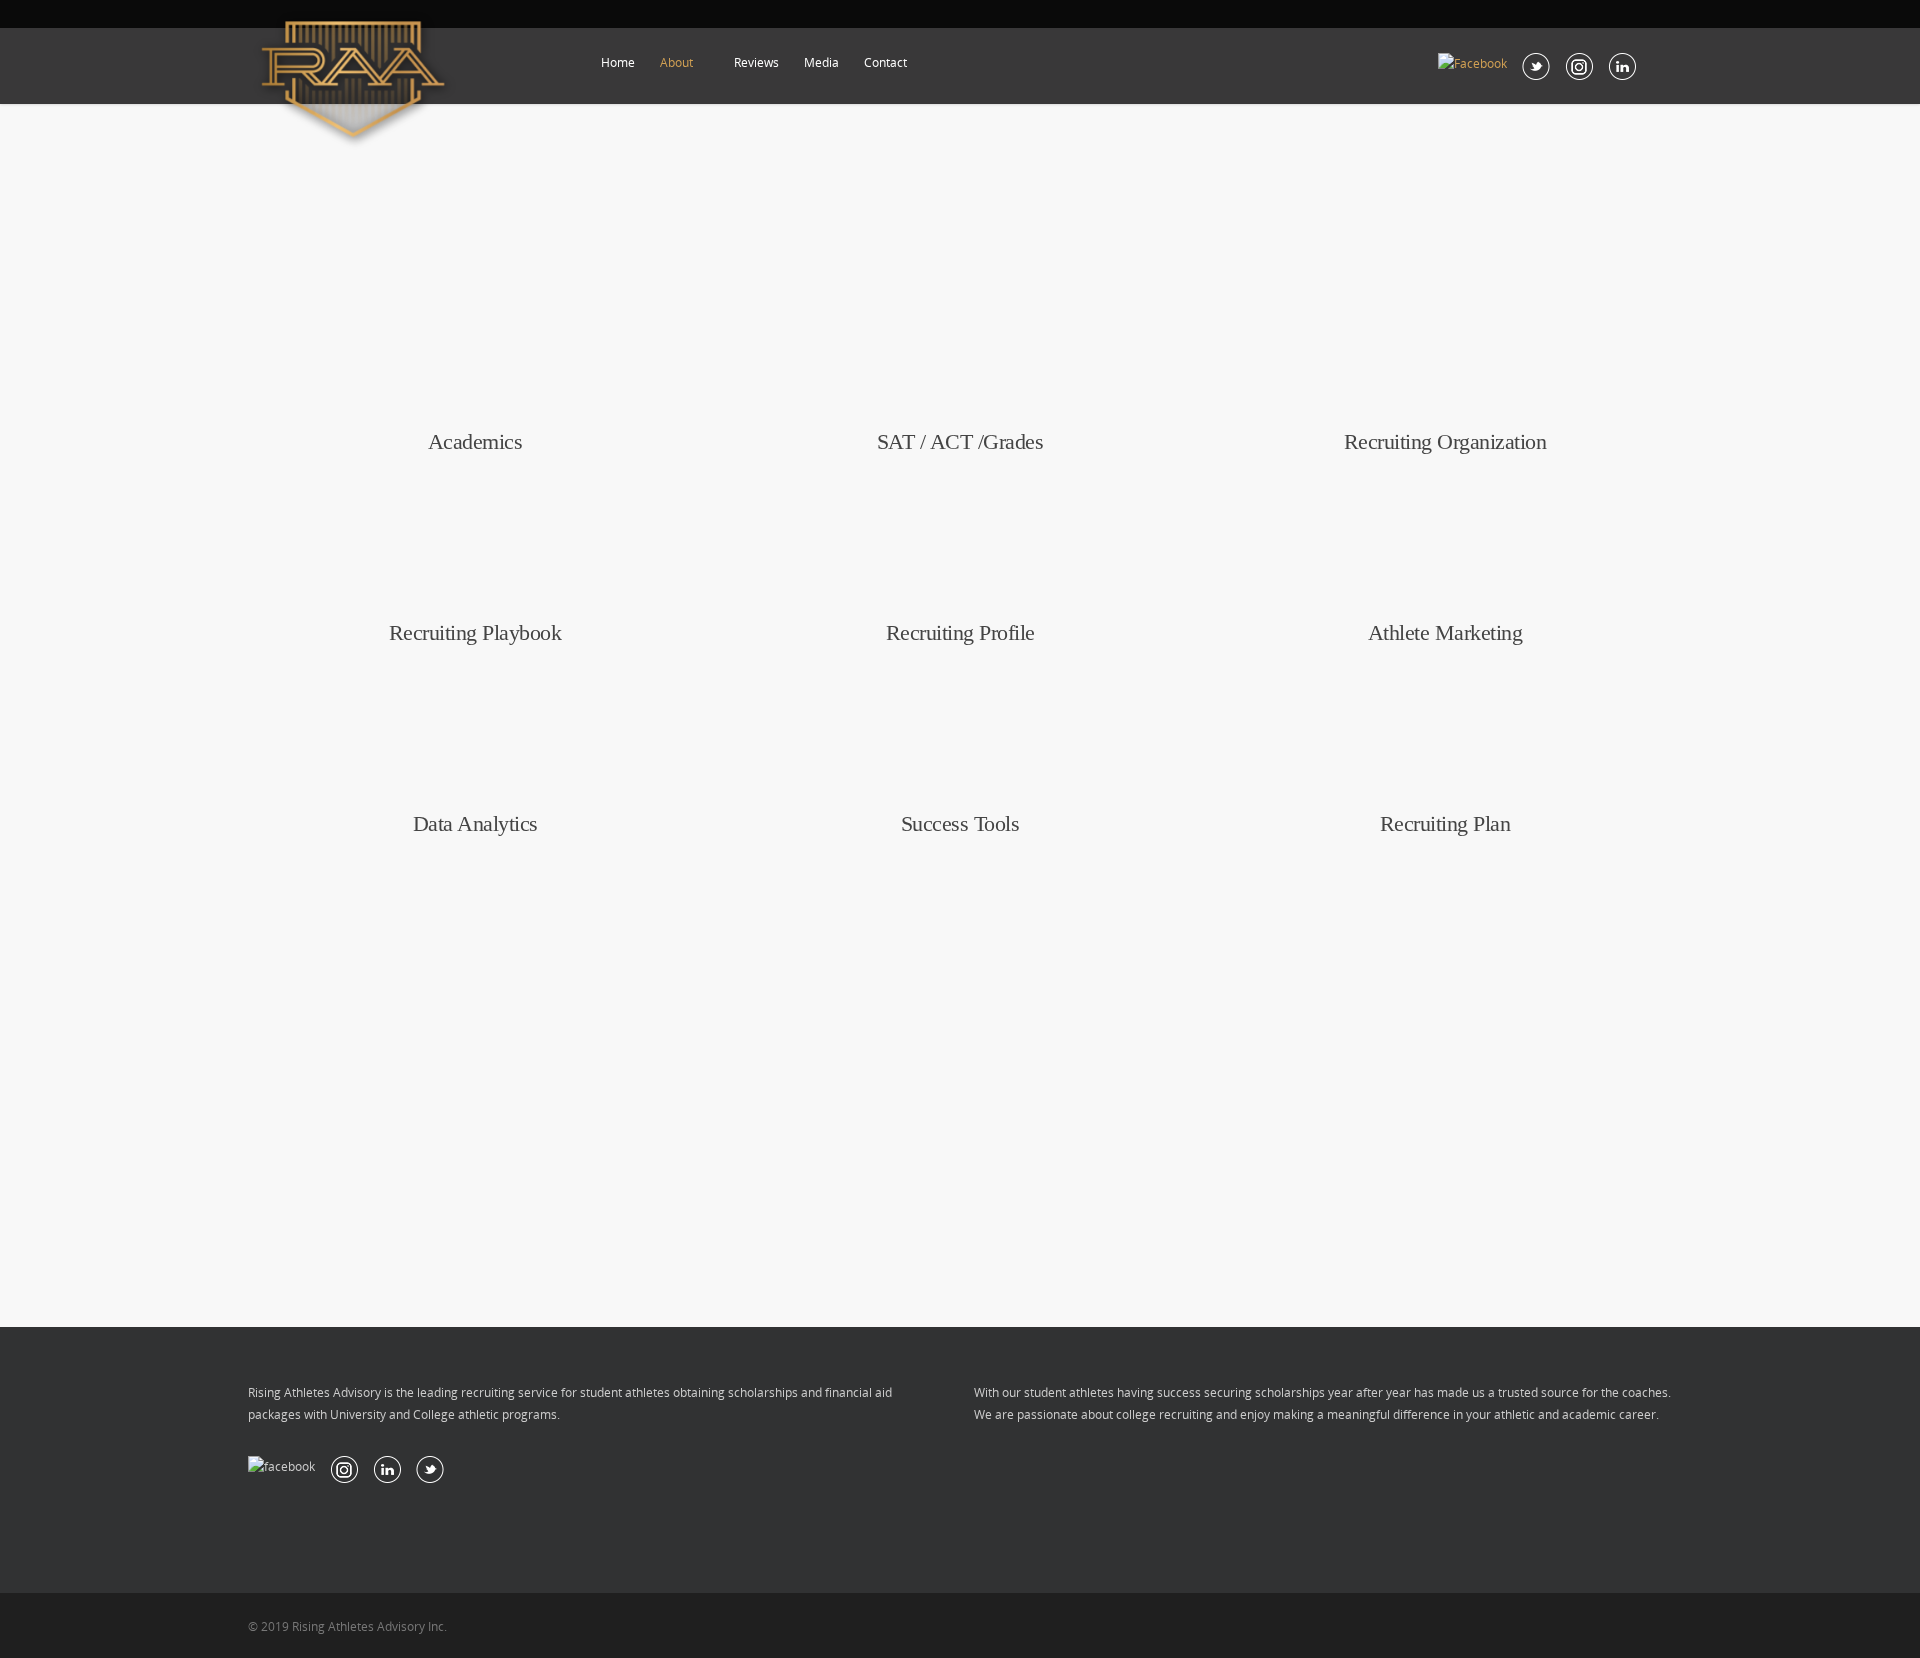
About (676, 62)
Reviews (756, 62)
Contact (885, 62)
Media (821, 62)
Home (618, 62)
